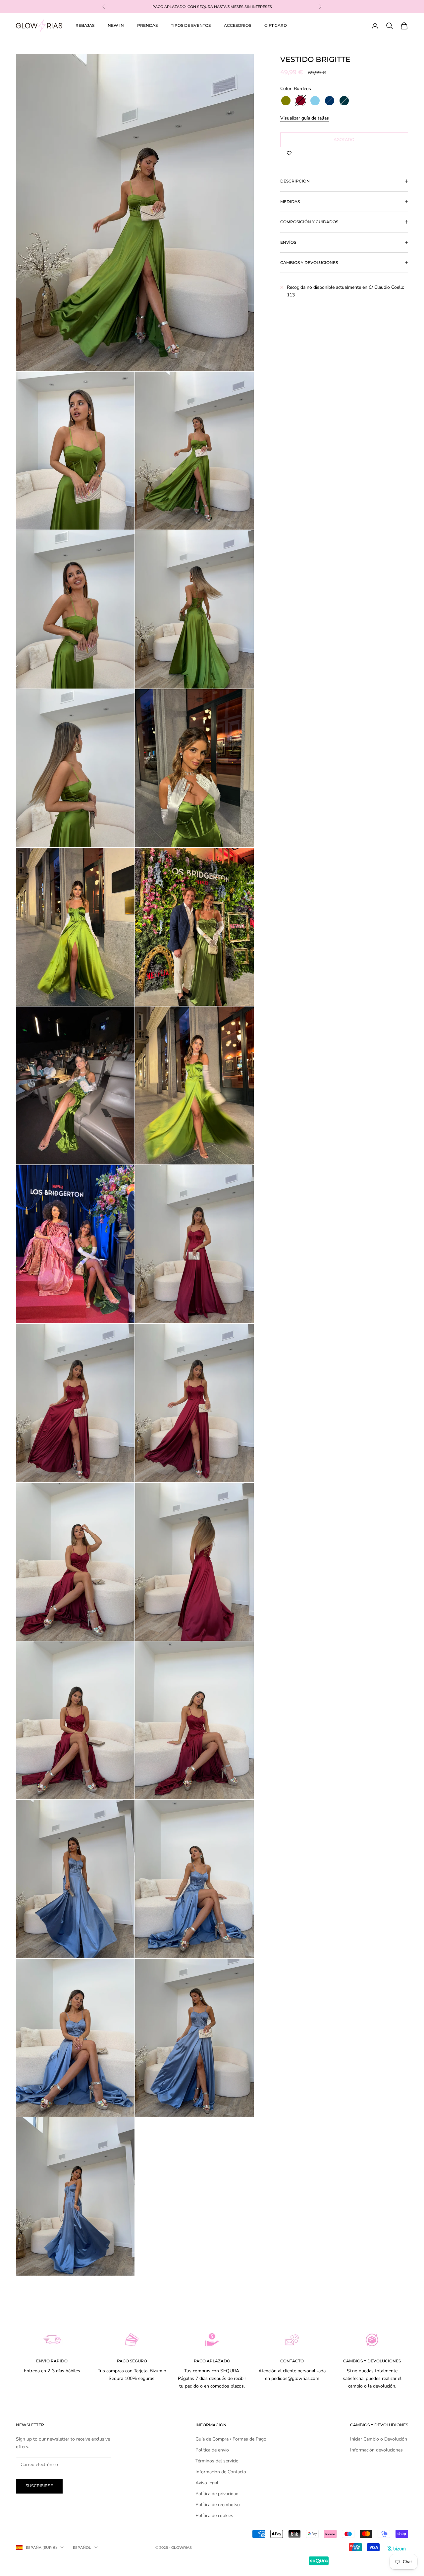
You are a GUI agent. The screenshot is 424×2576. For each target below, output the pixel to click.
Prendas (147, 25)
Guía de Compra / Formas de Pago (231, 2439)
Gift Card (276, 25)
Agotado (344, 139)
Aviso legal (207, 2483)
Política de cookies (214, 2516)
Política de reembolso (218, 2505)
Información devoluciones (376, 2450)
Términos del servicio (217, 2461)
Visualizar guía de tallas (305, 118)
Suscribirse (39, 2486)
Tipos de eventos (191, 25)
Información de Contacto (221, 2472)
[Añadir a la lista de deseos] (289, 154)
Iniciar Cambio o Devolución (379, 2439)
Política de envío (212, 2450)
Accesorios (238, 25)
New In (116, 25)
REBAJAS (85, 25)
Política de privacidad (217, 2494)
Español (82, 2548)
